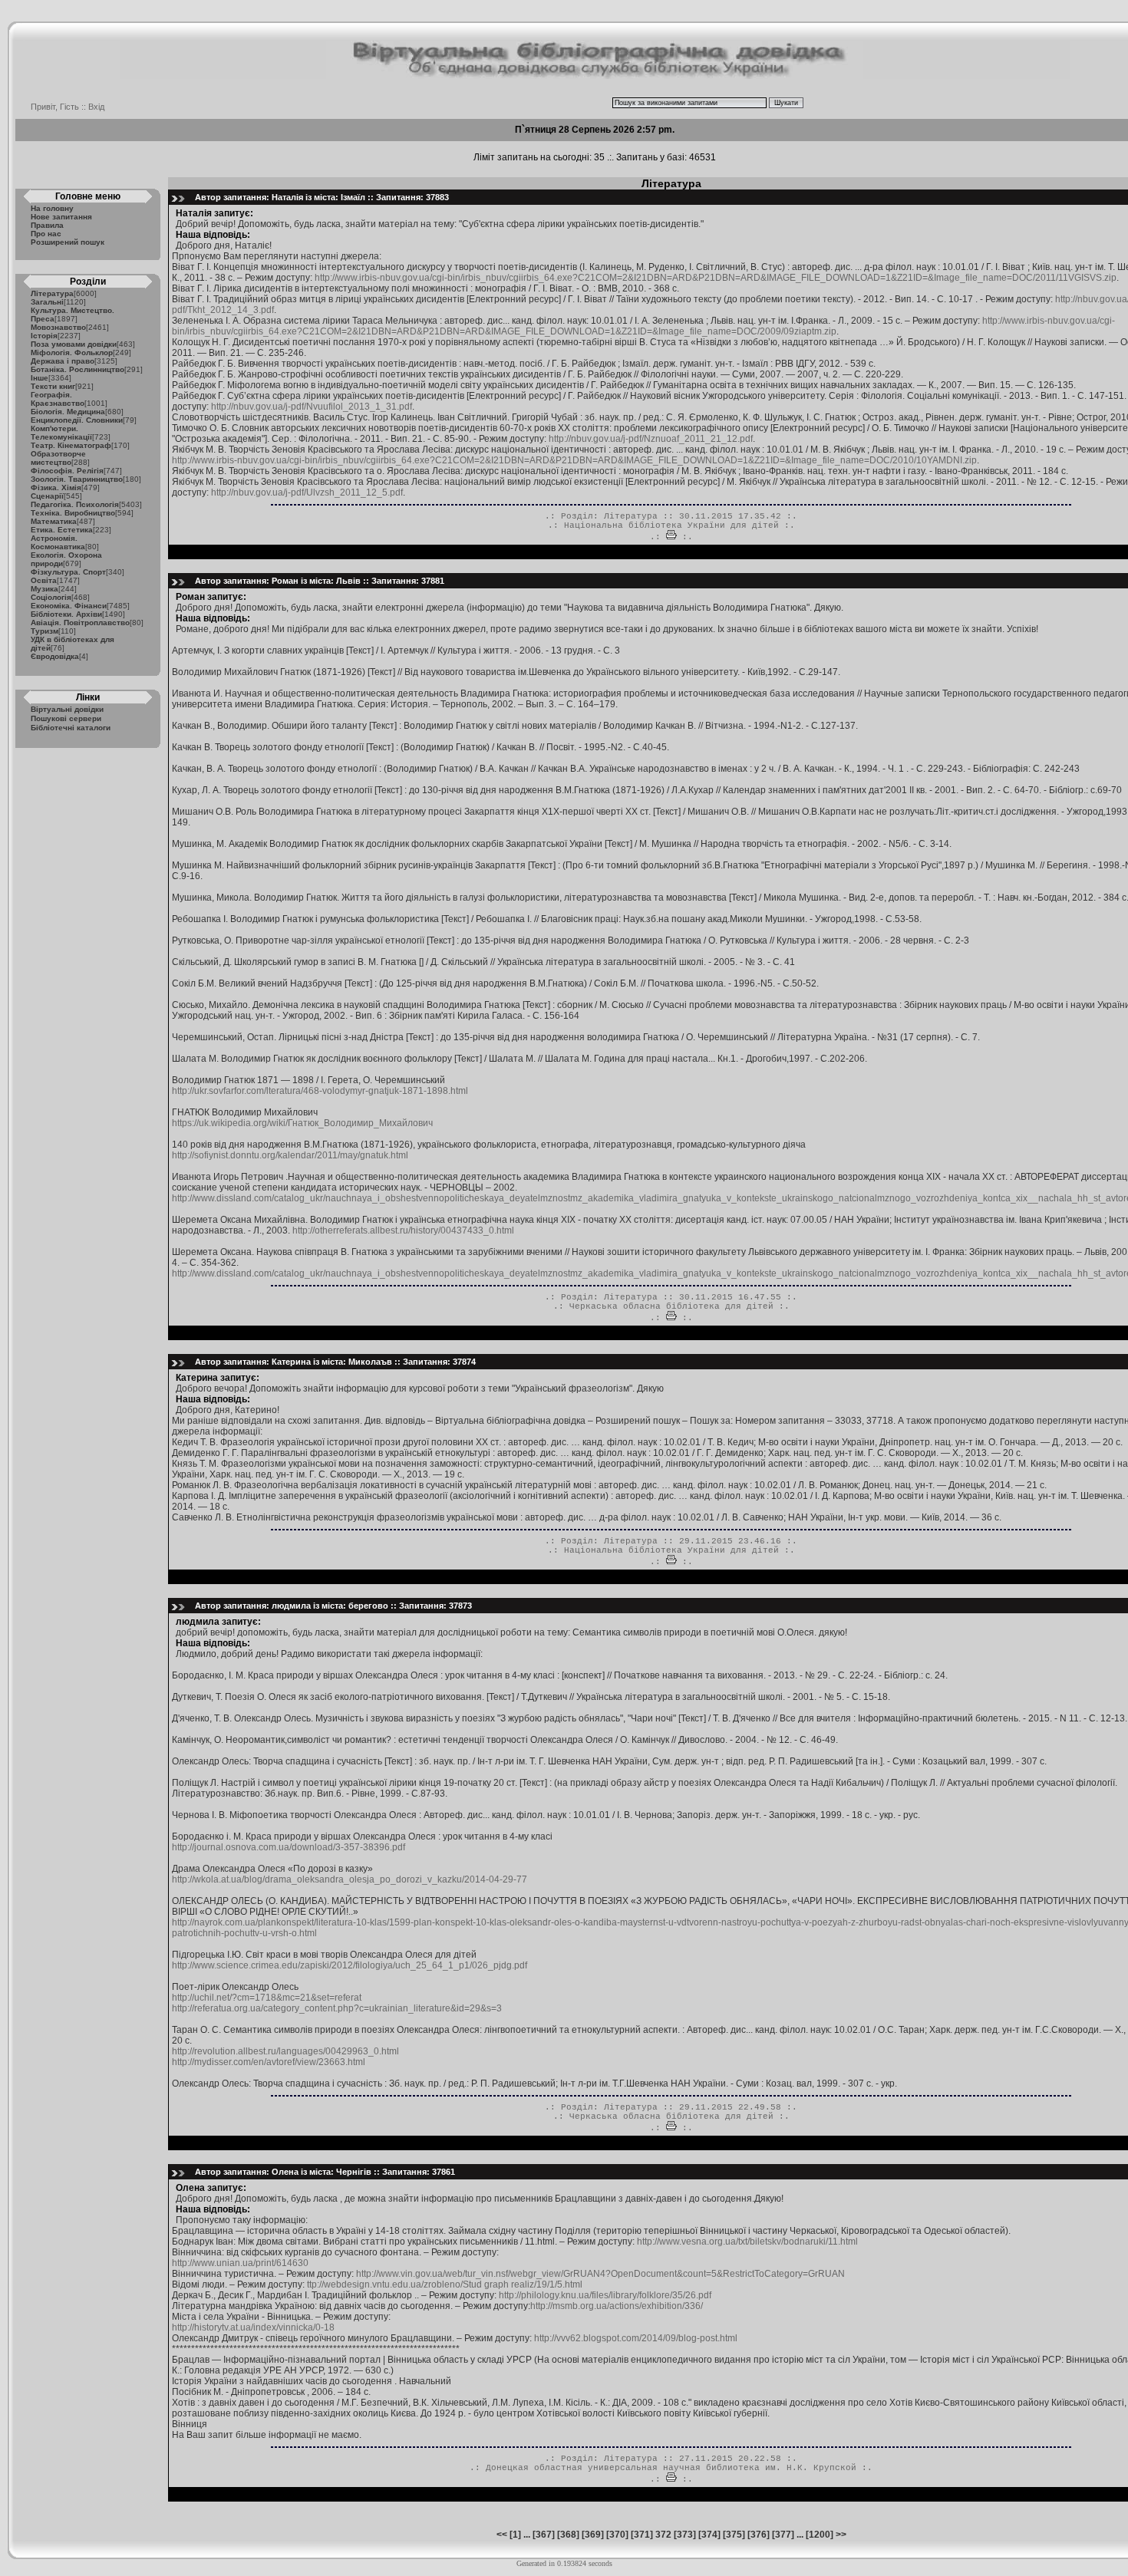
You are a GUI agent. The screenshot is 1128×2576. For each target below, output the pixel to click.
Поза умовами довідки (74, 344)
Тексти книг (53, 386)
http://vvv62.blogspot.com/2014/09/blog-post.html (636, 2338)
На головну (52, 208)
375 (734, 2535)
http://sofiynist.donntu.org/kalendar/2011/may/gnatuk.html (290, 1155)
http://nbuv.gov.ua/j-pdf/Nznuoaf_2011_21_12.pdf (651, 439)
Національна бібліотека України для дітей (671, 525)
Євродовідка (55, 656)
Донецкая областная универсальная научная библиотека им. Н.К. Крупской (671, 2468)
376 (759, 2535)
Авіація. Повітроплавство (80, 623)
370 (617, 2535)
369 (593, 2535)
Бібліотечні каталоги (71, 728)
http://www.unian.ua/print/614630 (240, 2263)
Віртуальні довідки (67, 709)
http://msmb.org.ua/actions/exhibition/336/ (617, 2306)
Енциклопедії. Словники (77, 420)
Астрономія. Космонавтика (58, 542)
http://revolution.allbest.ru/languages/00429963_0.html (285, 2051)
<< (502, 2535)
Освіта (44, 580)
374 (709, 2535)
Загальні (47, 302)
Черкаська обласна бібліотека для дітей (671, 1306)
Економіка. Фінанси (69, 606)
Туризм (45, 631)
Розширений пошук (68, 242)
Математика (54, 521)
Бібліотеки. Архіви (66, 614)
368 (568, 2535)
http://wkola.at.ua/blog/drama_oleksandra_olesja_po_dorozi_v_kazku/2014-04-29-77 (350, 1879)
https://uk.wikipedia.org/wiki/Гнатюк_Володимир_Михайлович (302, 1123)
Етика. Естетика (62, 530)
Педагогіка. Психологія (75, 504)
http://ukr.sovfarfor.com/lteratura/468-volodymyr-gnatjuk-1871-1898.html (320, 1091)
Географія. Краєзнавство (58, 399)
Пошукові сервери (66, 718)
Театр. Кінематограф (71, 445)
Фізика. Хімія (56, 488)
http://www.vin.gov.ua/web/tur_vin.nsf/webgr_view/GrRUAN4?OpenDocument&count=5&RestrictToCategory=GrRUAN (600, 2274)
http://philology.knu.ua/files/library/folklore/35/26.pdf (605, 2295)
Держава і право (63, 361)
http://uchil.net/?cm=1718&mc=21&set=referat (267, 1998)
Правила (47, 225)
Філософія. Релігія (67, 471)
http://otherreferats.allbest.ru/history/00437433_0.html (403, 1230)
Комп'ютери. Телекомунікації (61, 433)
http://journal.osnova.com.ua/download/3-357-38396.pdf (289, 1847)
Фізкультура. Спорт (68, 572)
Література (52, 293)
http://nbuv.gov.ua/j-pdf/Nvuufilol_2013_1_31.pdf (312, 407)
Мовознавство (58, 327)
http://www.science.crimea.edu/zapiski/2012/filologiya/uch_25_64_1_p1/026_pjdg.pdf (350, 1965)
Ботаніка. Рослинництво (78, 369)
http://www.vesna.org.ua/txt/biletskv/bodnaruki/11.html (747, 2242)
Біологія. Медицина (68, 412)
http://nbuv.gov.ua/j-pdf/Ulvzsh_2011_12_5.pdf (307, 492)
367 (544, 2535)
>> (841, 2535)
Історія (44, 336)
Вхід (96, 107)
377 (783, 2535)
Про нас (46, 234)
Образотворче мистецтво (58, 458)
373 (685, 2535)
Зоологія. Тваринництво (77, 479)
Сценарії (47, 496)
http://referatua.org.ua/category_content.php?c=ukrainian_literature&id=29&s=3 (337, 2008)
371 (642, 2535)
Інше (40, 378)
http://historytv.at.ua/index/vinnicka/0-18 (253, 2327)
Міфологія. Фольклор (72, 352)
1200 (820, 2535)
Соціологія (51, 597)
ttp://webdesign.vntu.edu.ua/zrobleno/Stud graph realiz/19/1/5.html (445, 2284)
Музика (45, 589)
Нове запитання (61, 217)
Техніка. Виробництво (73, 513)
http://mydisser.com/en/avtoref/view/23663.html (269, 2062)
